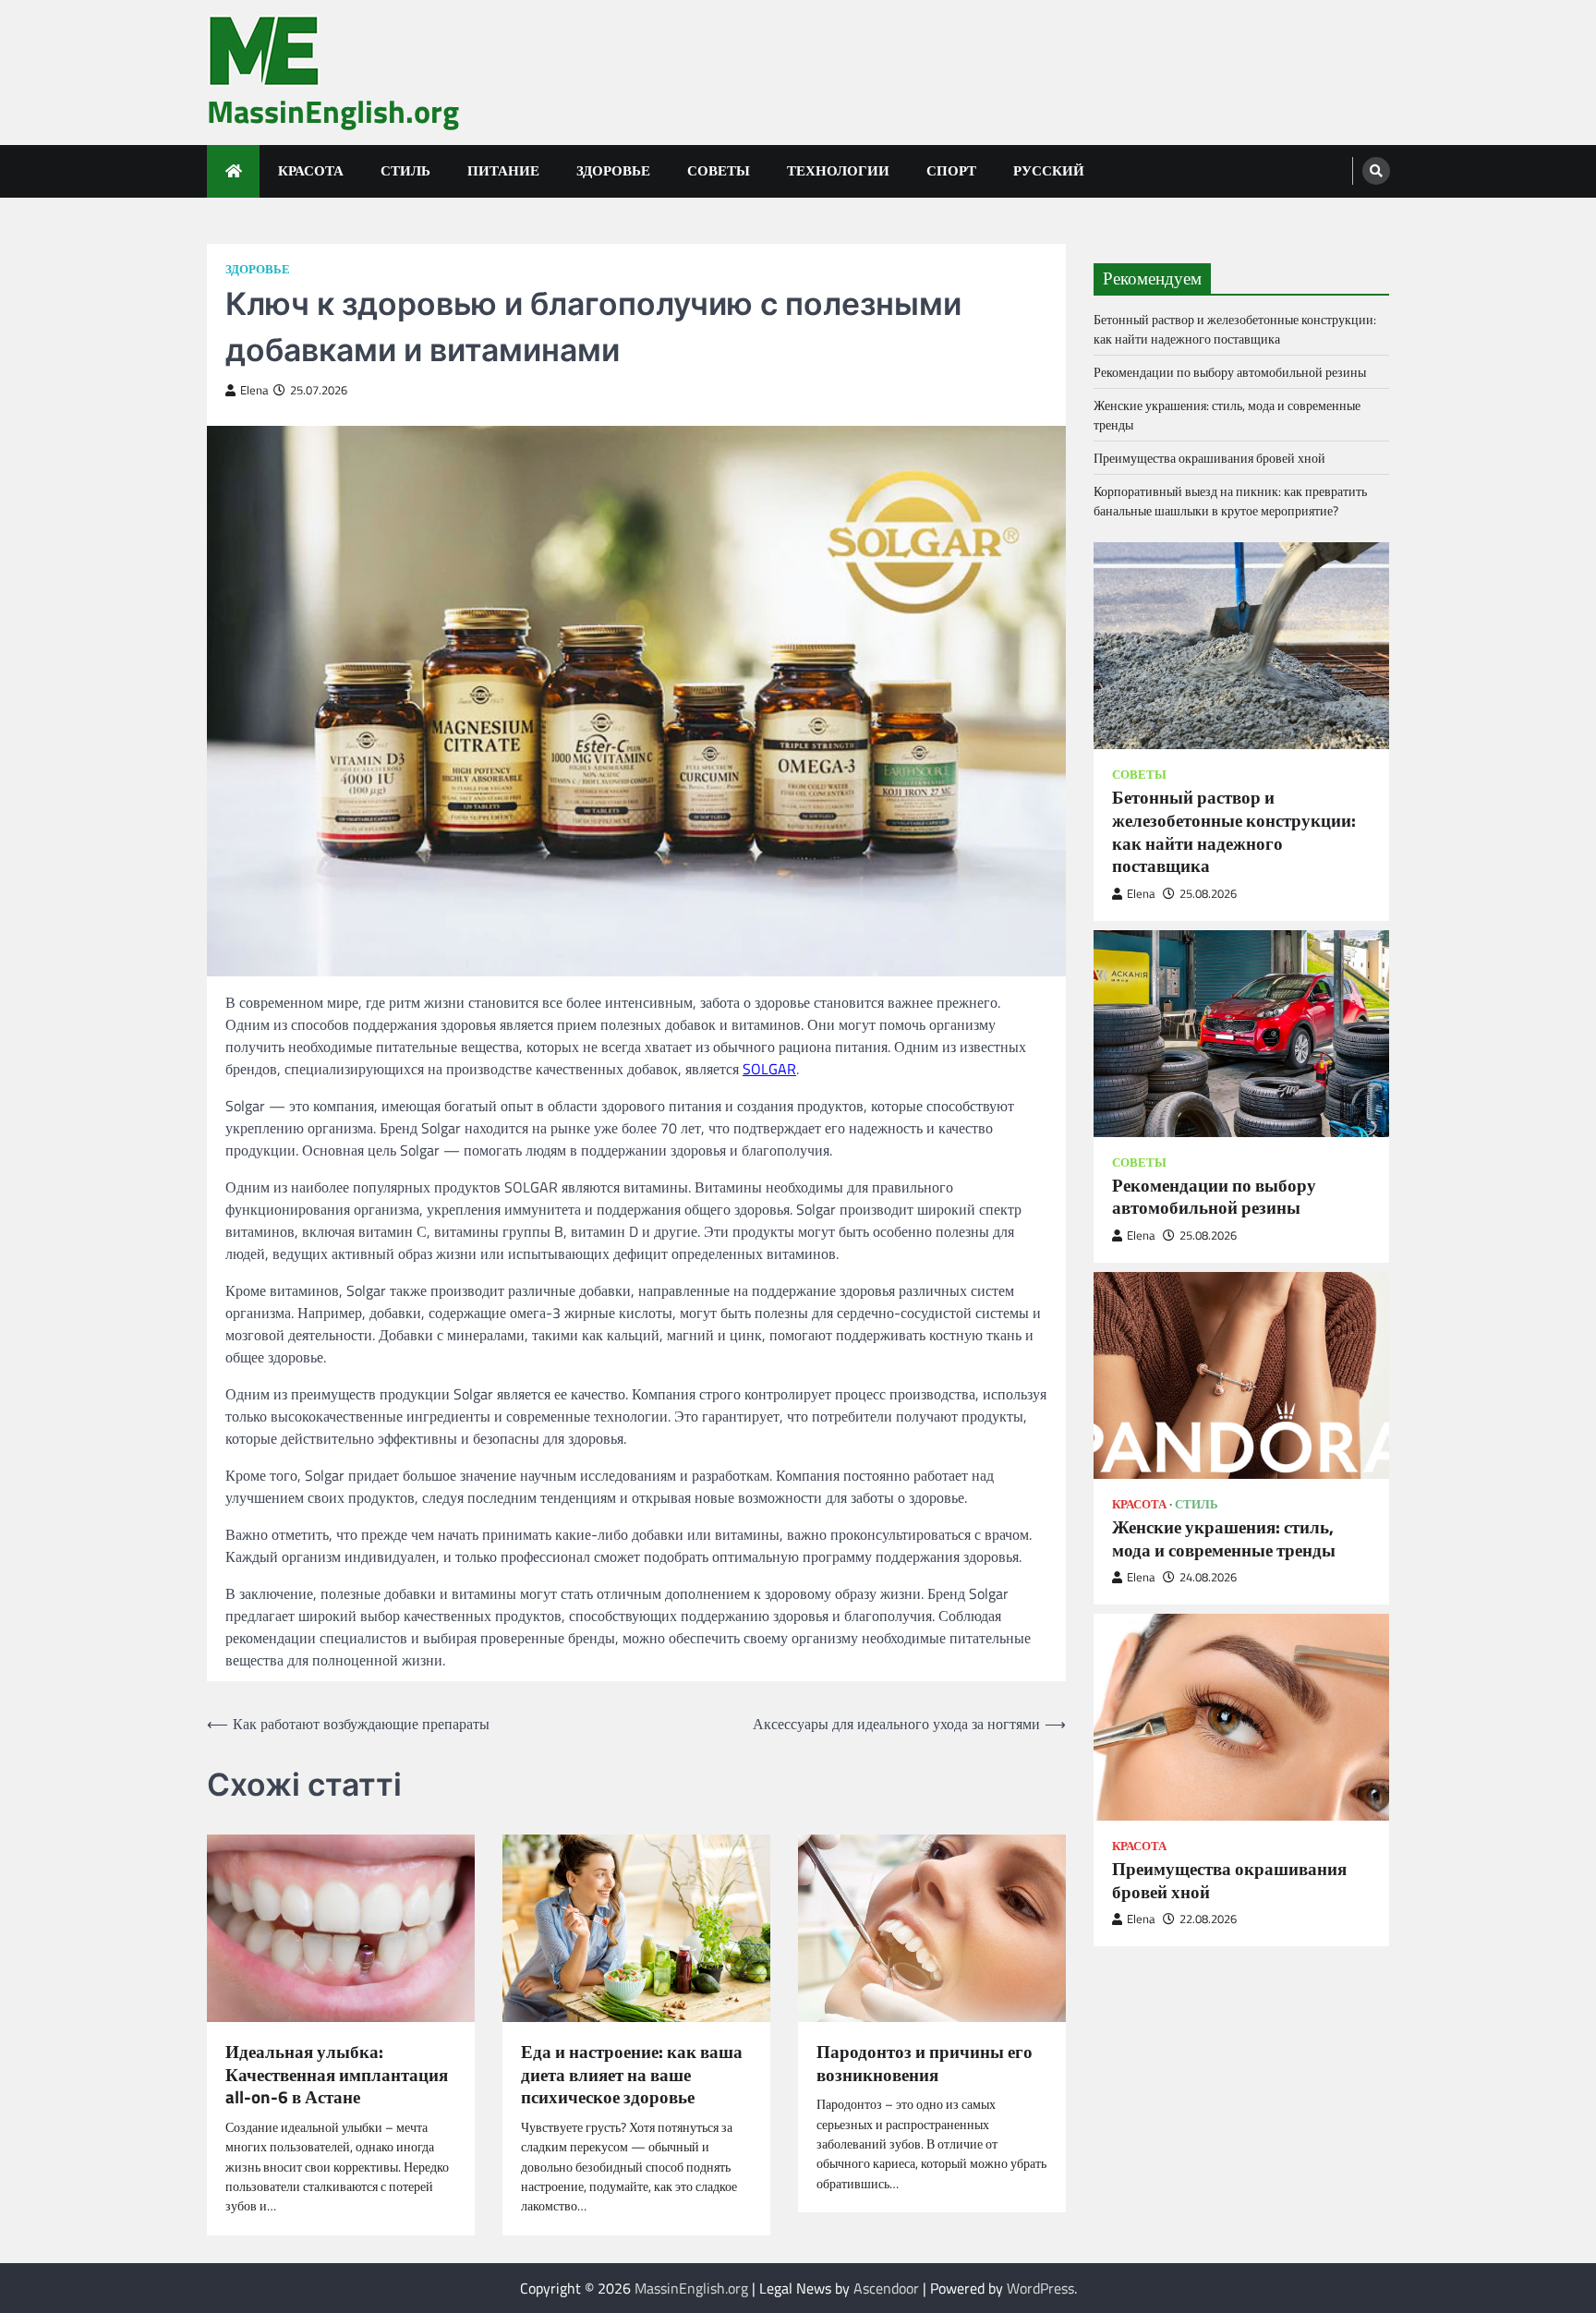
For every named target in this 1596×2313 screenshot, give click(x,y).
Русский (1049, 170)
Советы (719, 170)
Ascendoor (886, 2288)
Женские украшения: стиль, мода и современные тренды (1224, 1538)
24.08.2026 (1208, 1576)
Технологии (838, 170)
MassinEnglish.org (333, 111)
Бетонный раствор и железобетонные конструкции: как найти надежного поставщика (1235, 328)
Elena (254, 390)
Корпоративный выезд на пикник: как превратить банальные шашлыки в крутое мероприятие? (1230, 500)
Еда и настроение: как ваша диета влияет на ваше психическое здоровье (632, 2075)
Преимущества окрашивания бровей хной (1209, 457)
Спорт (951, 170)
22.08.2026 (1208, 1919)
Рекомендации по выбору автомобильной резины (1230, 371)
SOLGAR (769, 1069)
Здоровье (613, 170)
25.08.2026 (1208, 893)
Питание (503, 170)
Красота (311, 170)
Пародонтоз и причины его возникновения (925, 2064)
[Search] (1376, 171)
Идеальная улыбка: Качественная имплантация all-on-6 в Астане (337, 2075)
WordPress (1040, 2288)
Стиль (405, 170)
